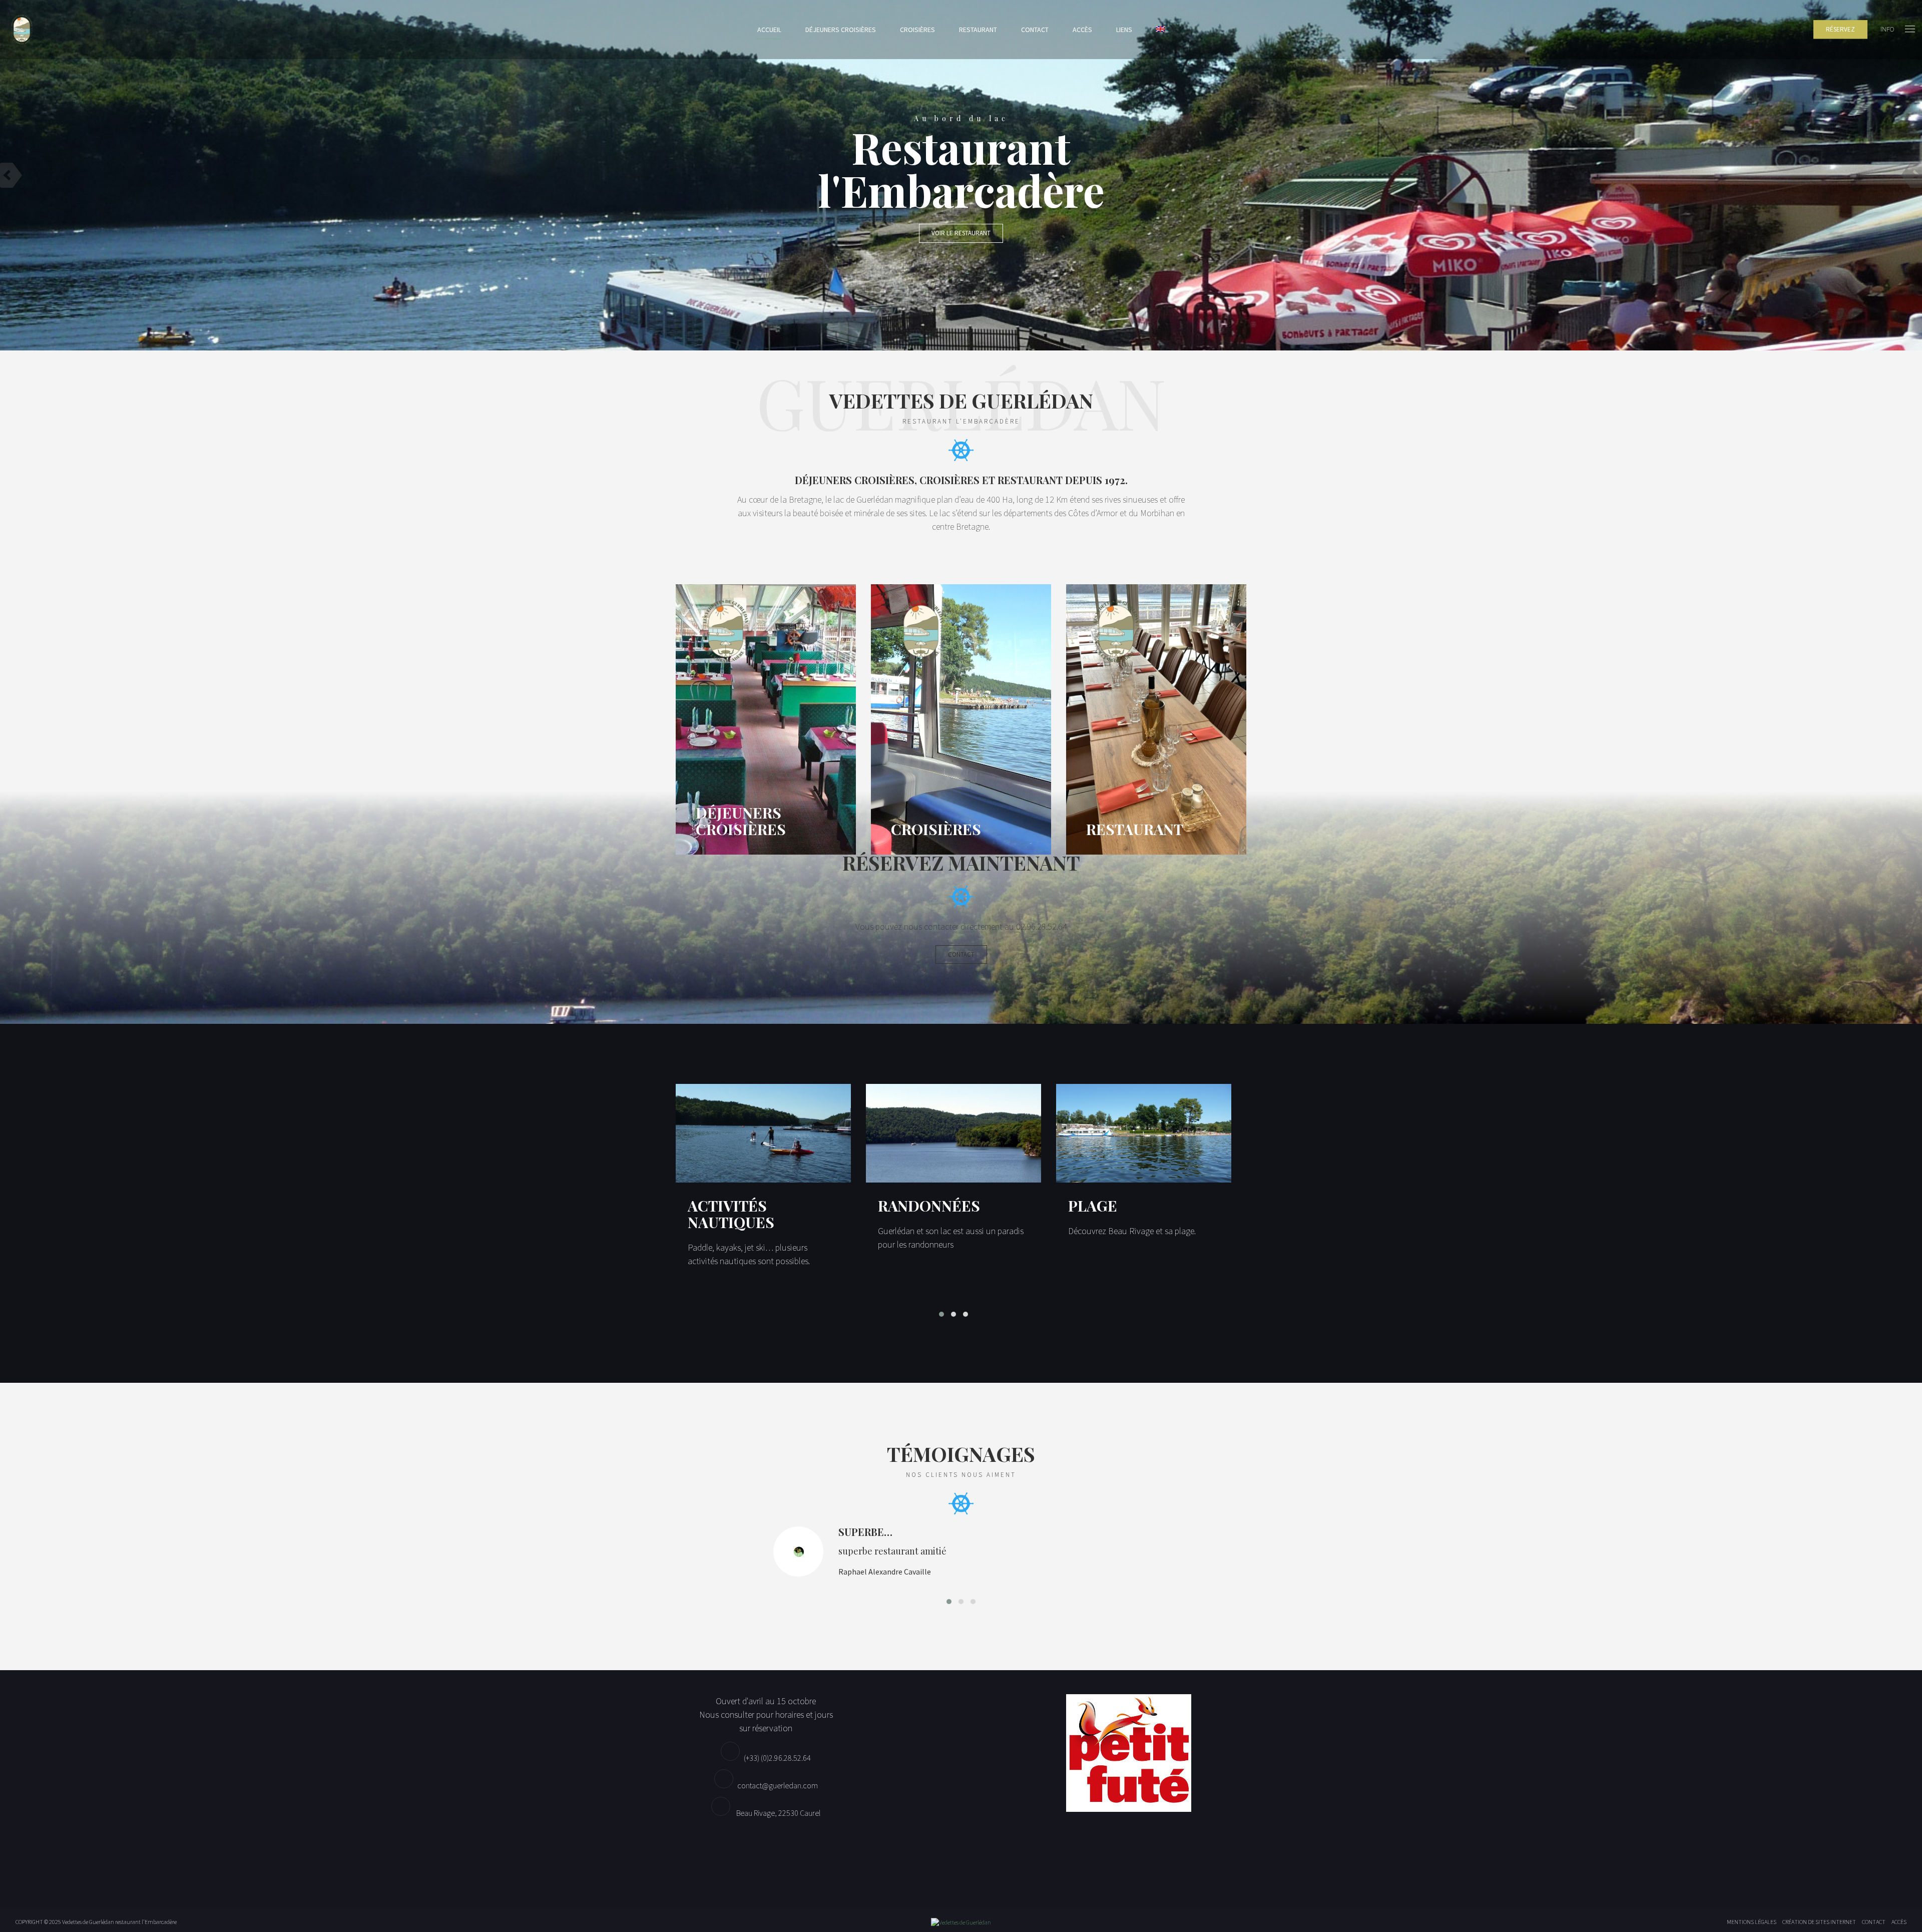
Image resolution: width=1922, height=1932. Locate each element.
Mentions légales (1752, 1922)
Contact (1035, 30)
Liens (1124, 30)
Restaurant (978, 30)
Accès (1082, 30)
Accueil (769, 30)
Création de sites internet (1819, 1922)
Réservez (1840, 29)
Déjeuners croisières (841, 30)
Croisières (917, 30)
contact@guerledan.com (778, 1785)
